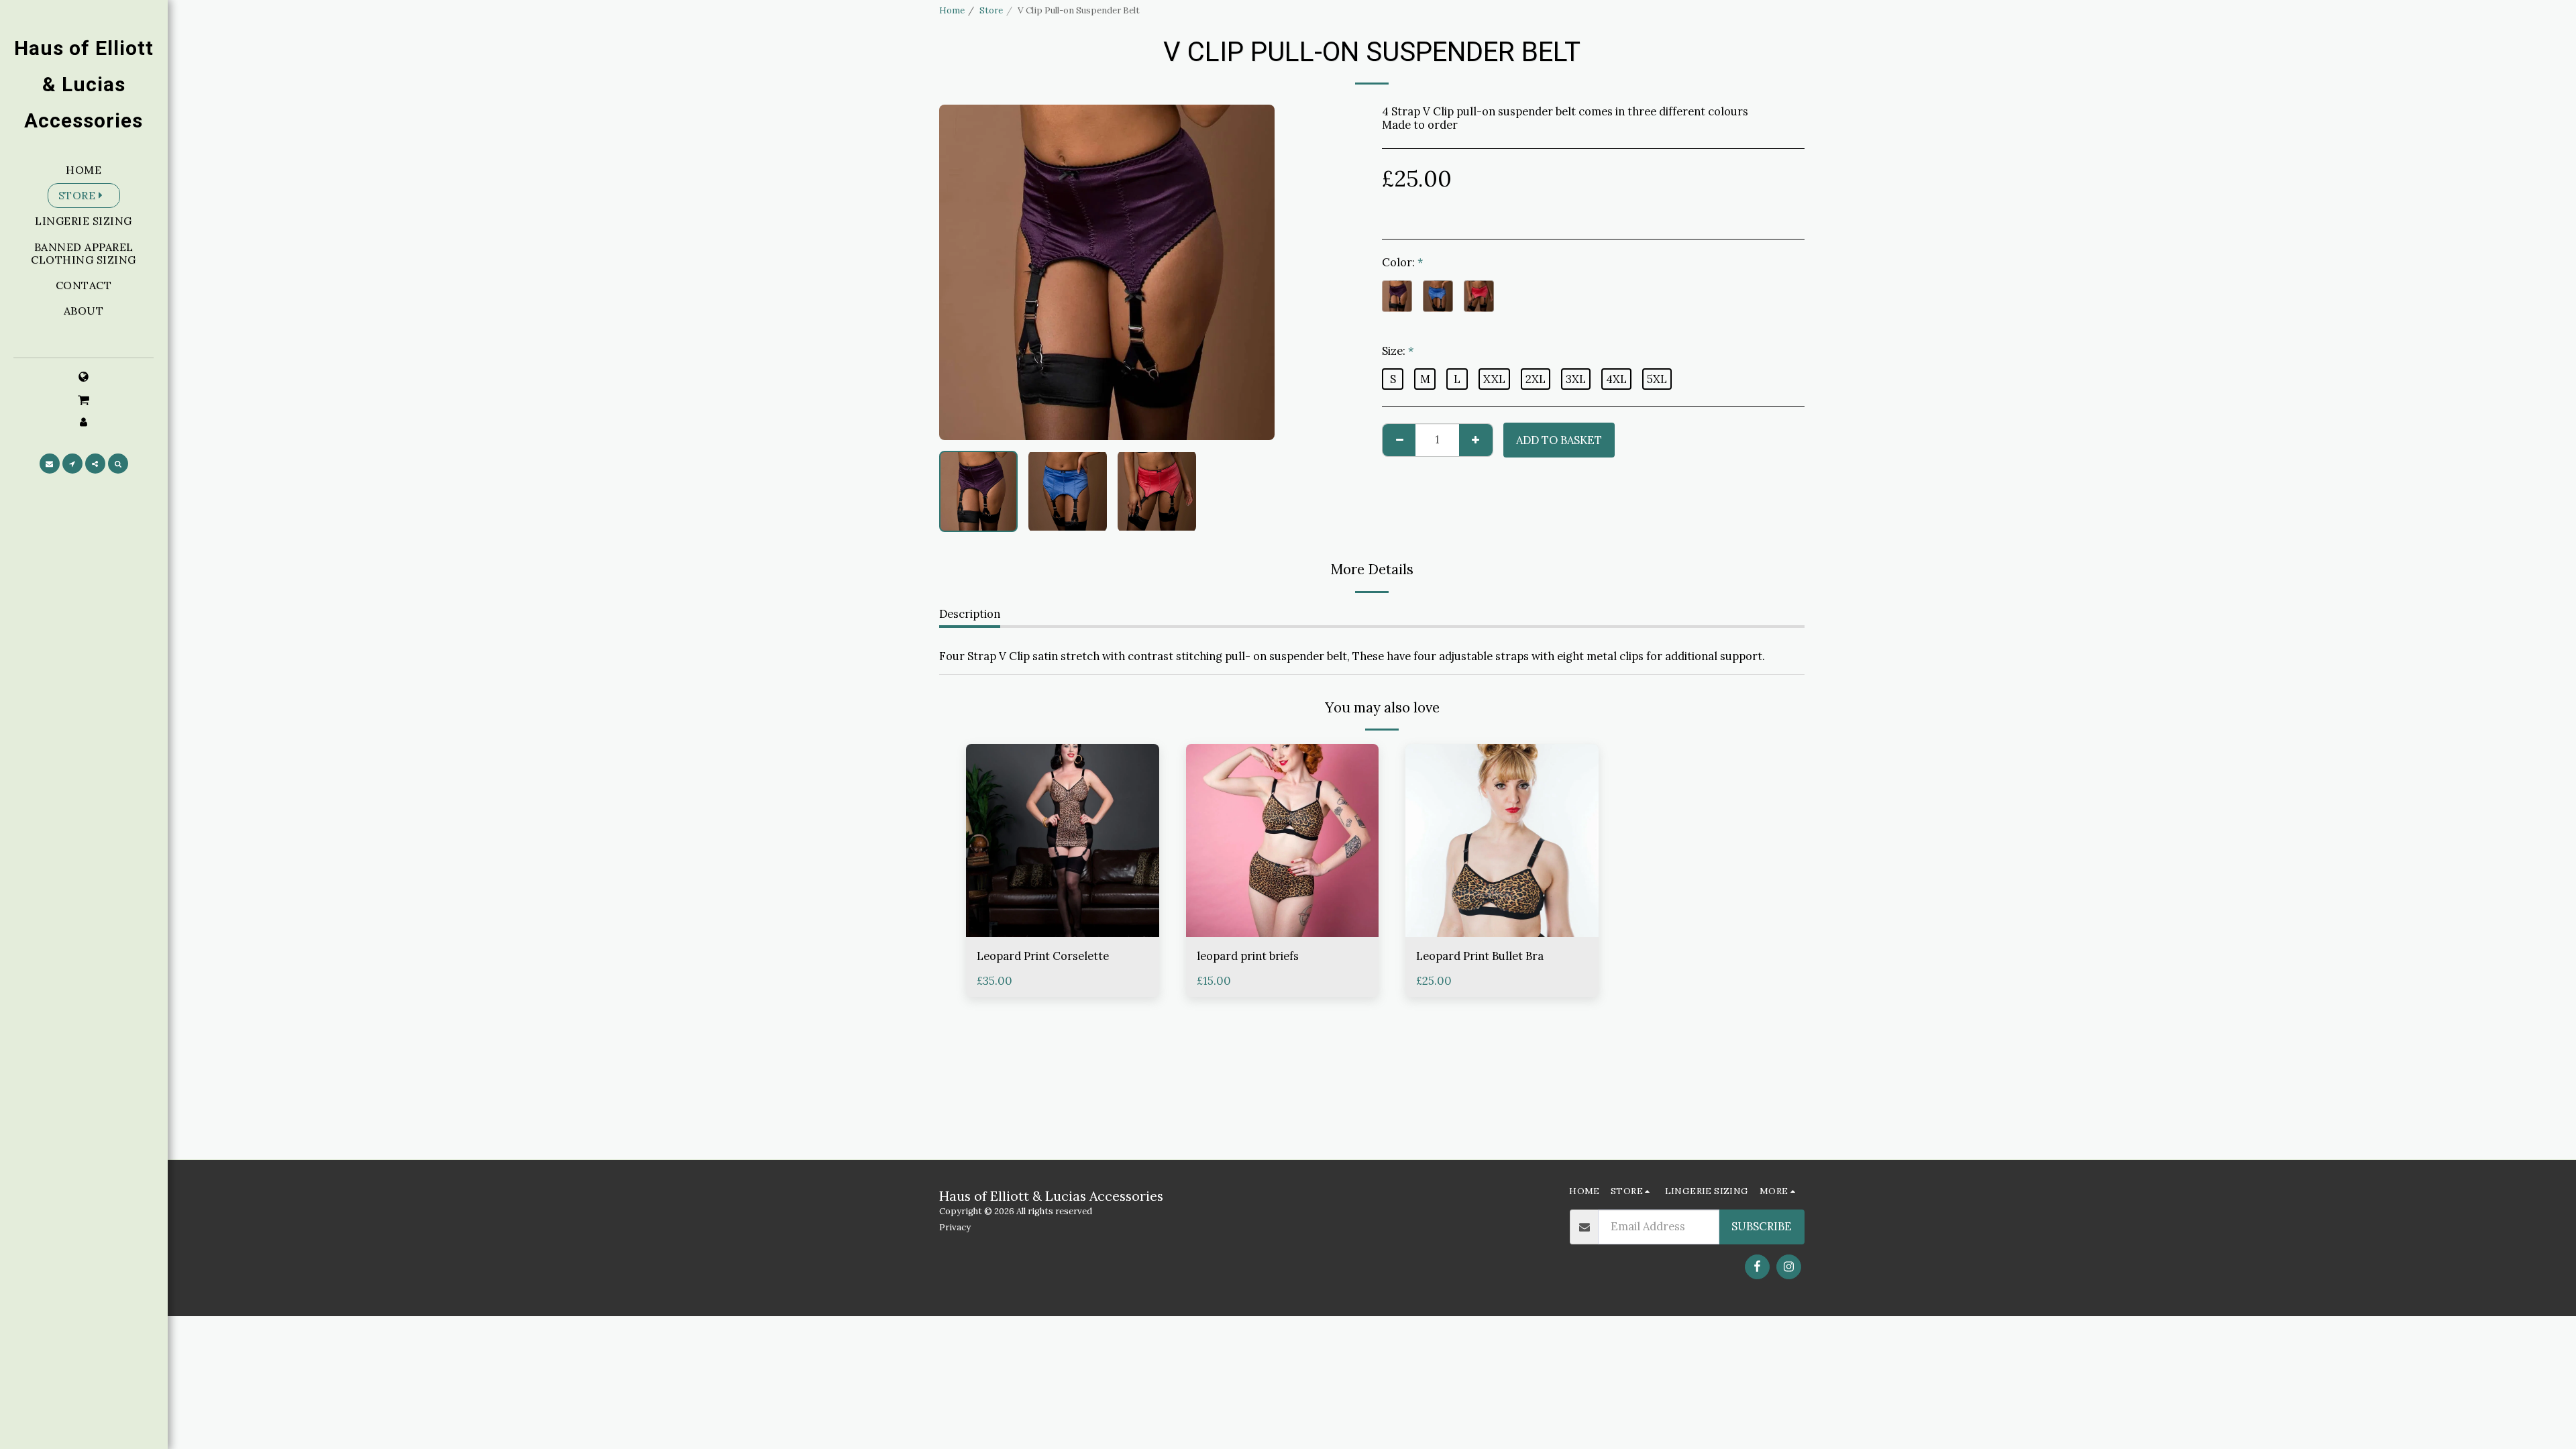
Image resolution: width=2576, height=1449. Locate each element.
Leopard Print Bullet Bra (1480, 956)
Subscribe (1762, 1226)
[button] (84, 399)
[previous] (961, 272)
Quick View (1063, 904)
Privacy (955, 1227)
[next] (1253, 272)
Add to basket (1066, 930)
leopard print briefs (1248, 956)
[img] (1063, 841)
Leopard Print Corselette (1043, 956)
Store (991, 10)
